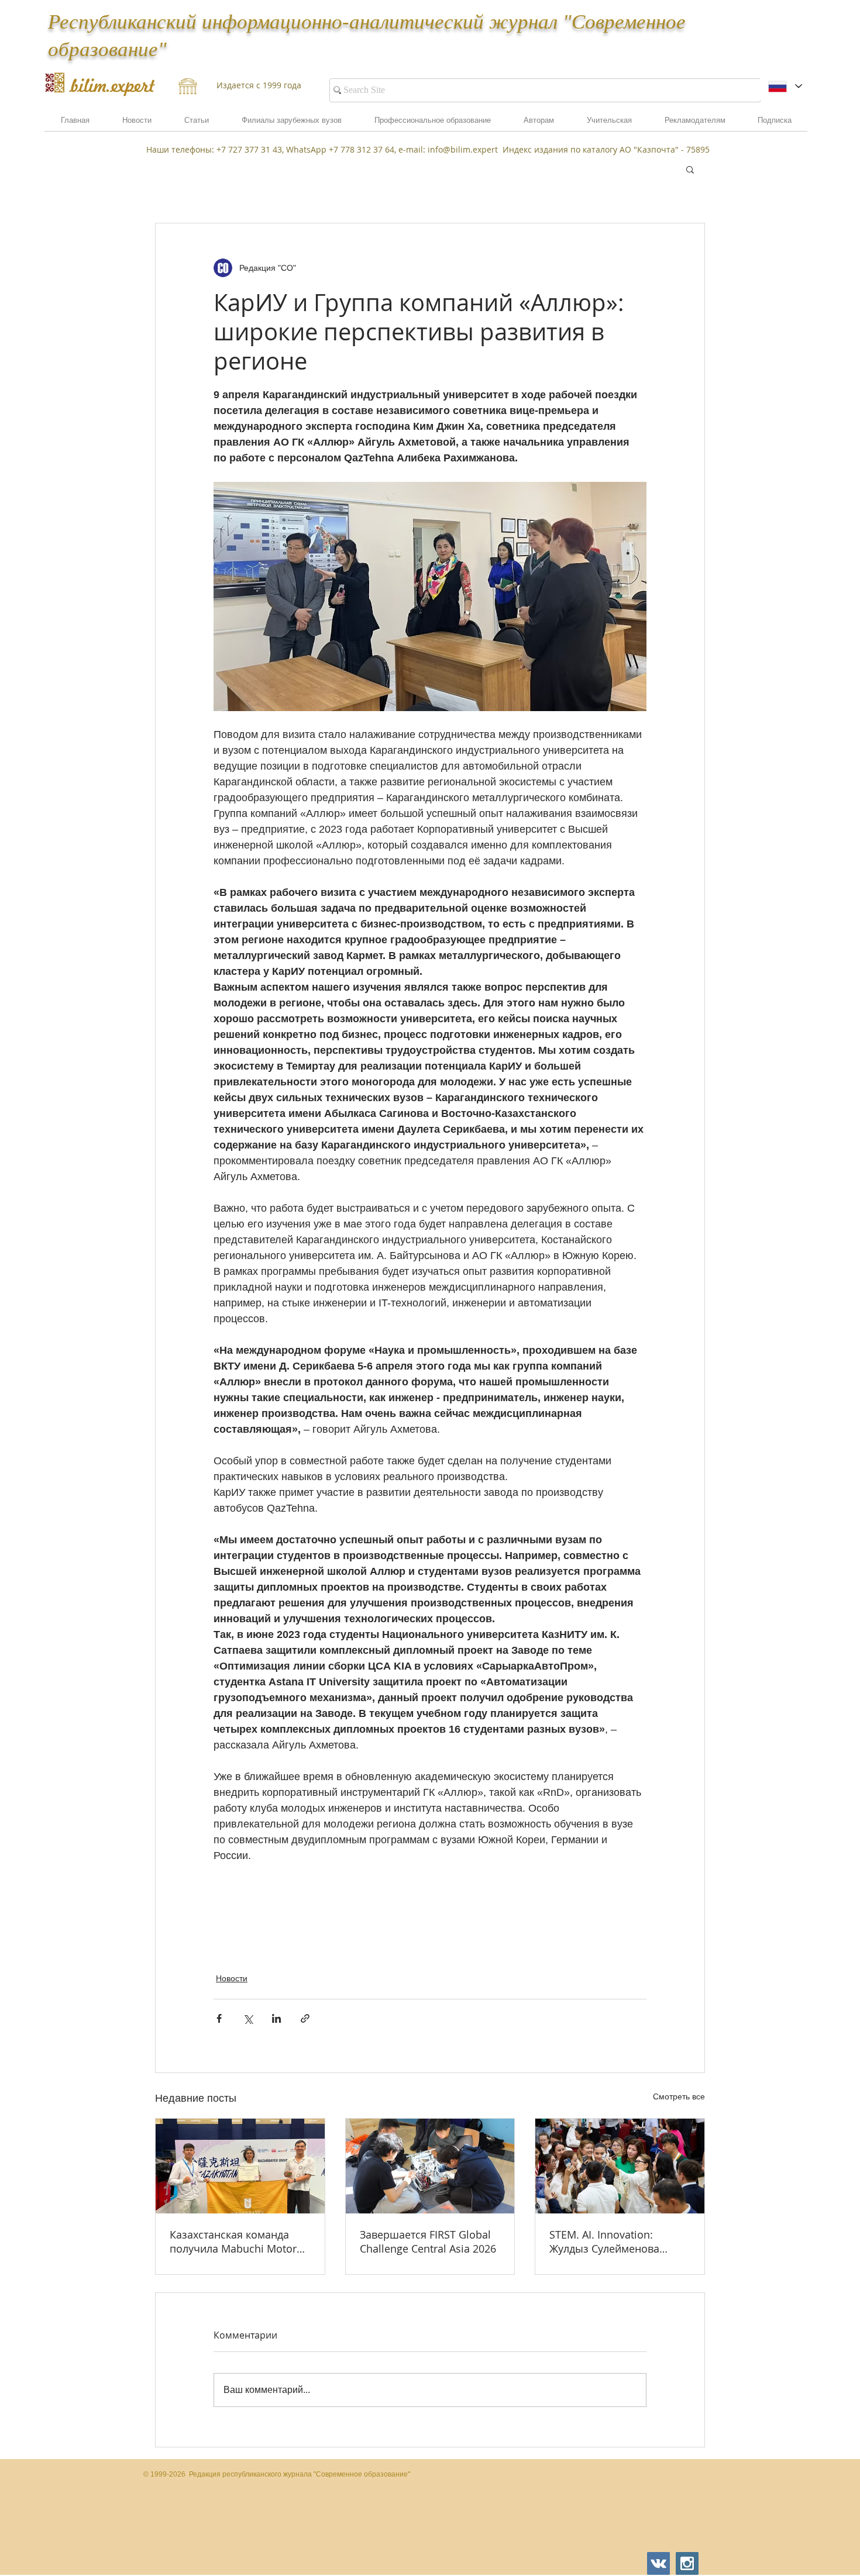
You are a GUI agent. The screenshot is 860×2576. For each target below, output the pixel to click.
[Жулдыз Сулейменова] (620, 2166)
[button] (695, 124)
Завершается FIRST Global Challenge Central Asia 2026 (428, 2242)
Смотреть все (679, 2096)
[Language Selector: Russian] (785, 86)
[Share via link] (305, 2018)
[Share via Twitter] (248, 2018)
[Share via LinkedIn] (276, 2018)
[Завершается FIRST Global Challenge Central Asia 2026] (430, 2166)
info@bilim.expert (463, 149)
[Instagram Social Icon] (687, 2563)
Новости (232, 1978)
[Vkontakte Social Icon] (658, 2563)
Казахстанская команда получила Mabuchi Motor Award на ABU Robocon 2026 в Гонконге (233, 2242)
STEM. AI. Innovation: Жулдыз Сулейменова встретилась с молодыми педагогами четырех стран (618, 2242)
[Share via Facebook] (219, 2018)
